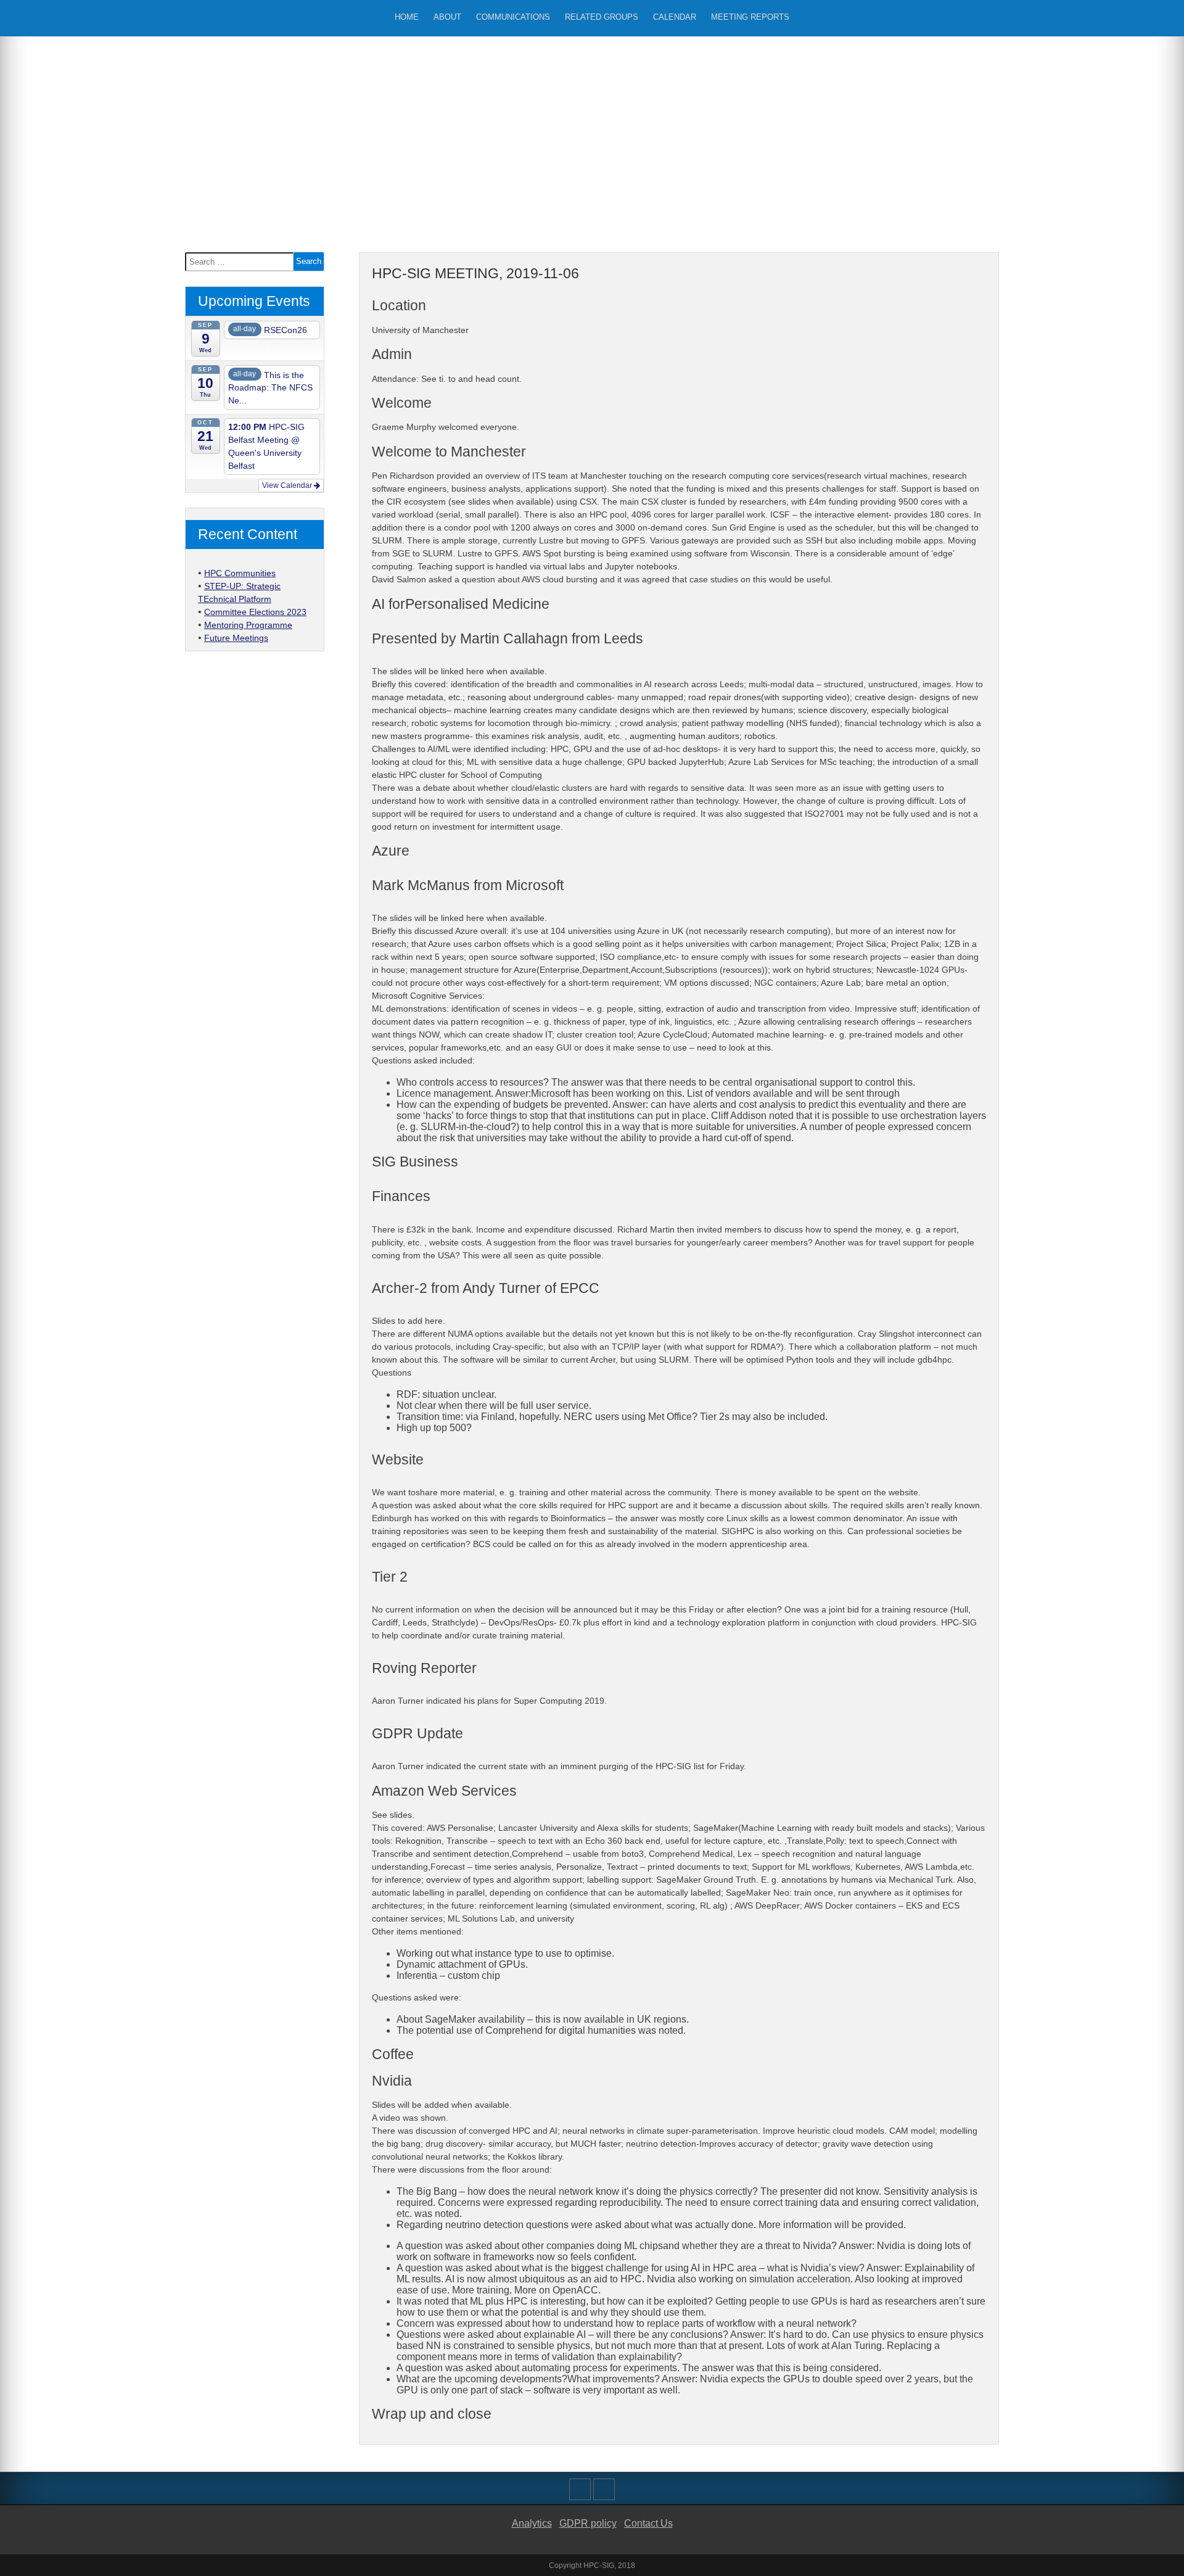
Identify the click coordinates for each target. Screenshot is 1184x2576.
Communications (513, 17)
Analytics (532, 2523)
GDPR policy (588, 2523)
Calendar (675, 17)
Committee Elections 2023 (255, 612)
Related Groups (602, 17)
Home (407, 17)
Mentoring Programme (248, 625)
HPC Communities (240, 573)
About (447, 17)
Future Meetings (236, 638)
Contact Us (648, 2523)
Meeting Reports (750, 17)
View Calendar (288, 485)
